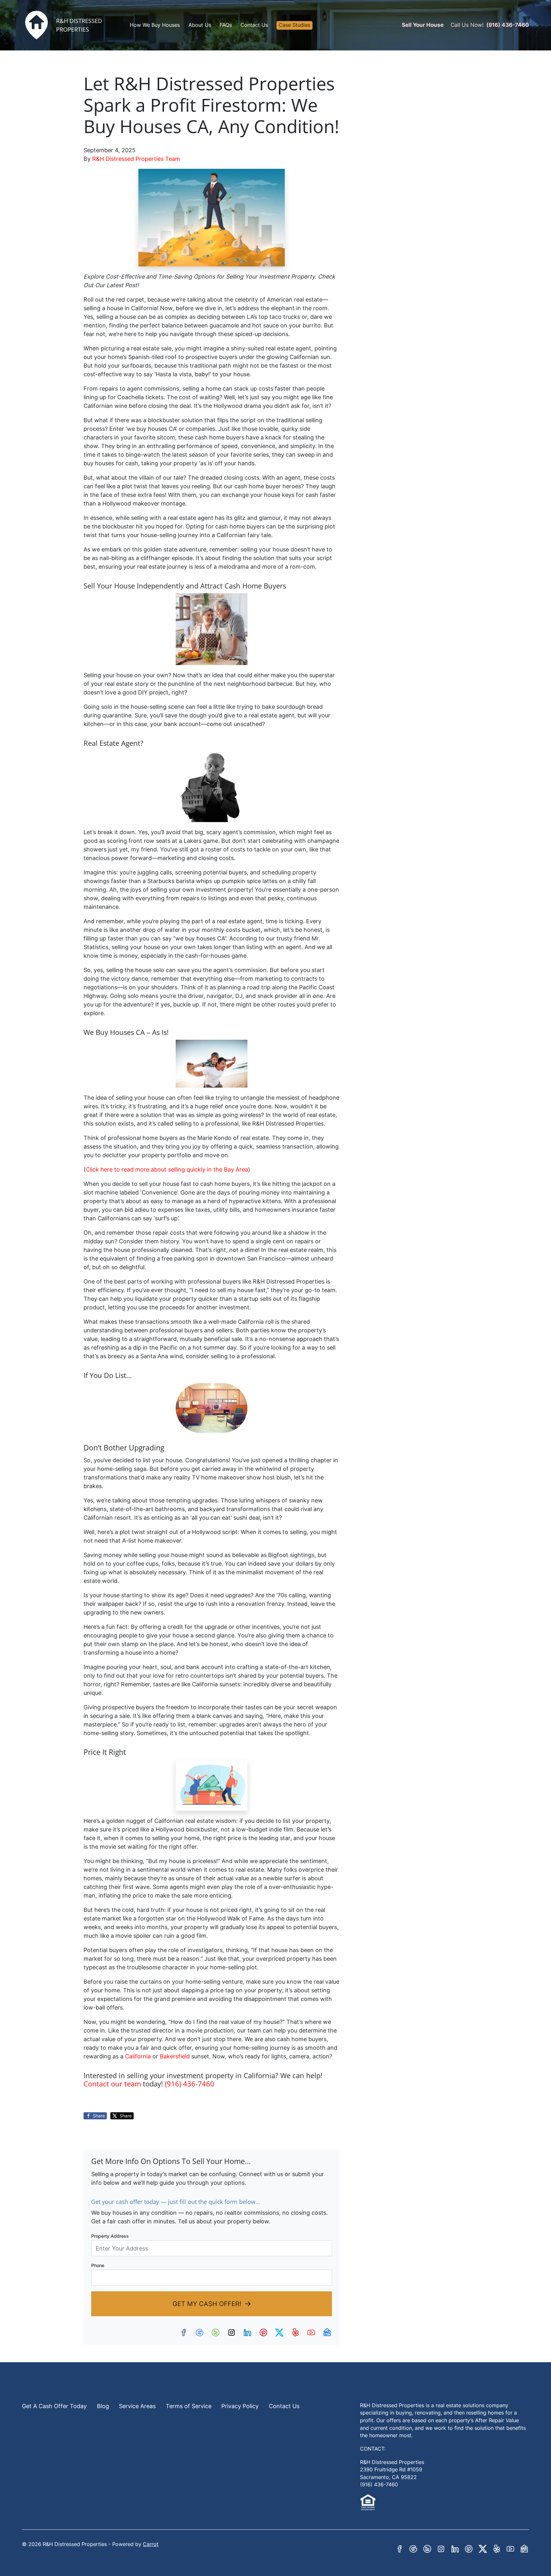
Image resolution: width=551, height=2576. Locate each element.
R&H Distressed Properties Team (136, 159)
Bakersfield (176, 2056)
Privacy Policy (240, 2406)
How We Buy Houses (155, 25)
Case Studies (294, 25)
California (138, 2056)
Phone (98, 2265)
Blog (103, 2406)
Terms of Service (189, 2406)
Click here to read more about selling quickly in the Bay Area (167, 1169)
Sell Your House (423, 25)
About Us (200, 25)
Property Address (110, 2236)
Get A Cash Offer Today (54, 2406)
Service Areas (137, 2406)
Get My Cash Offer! (207, 2304)
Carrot (151, 2544)
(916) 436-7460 (508, 25)
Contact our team (112, 2084)
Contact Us (254, 25)
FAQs (226, 25)
